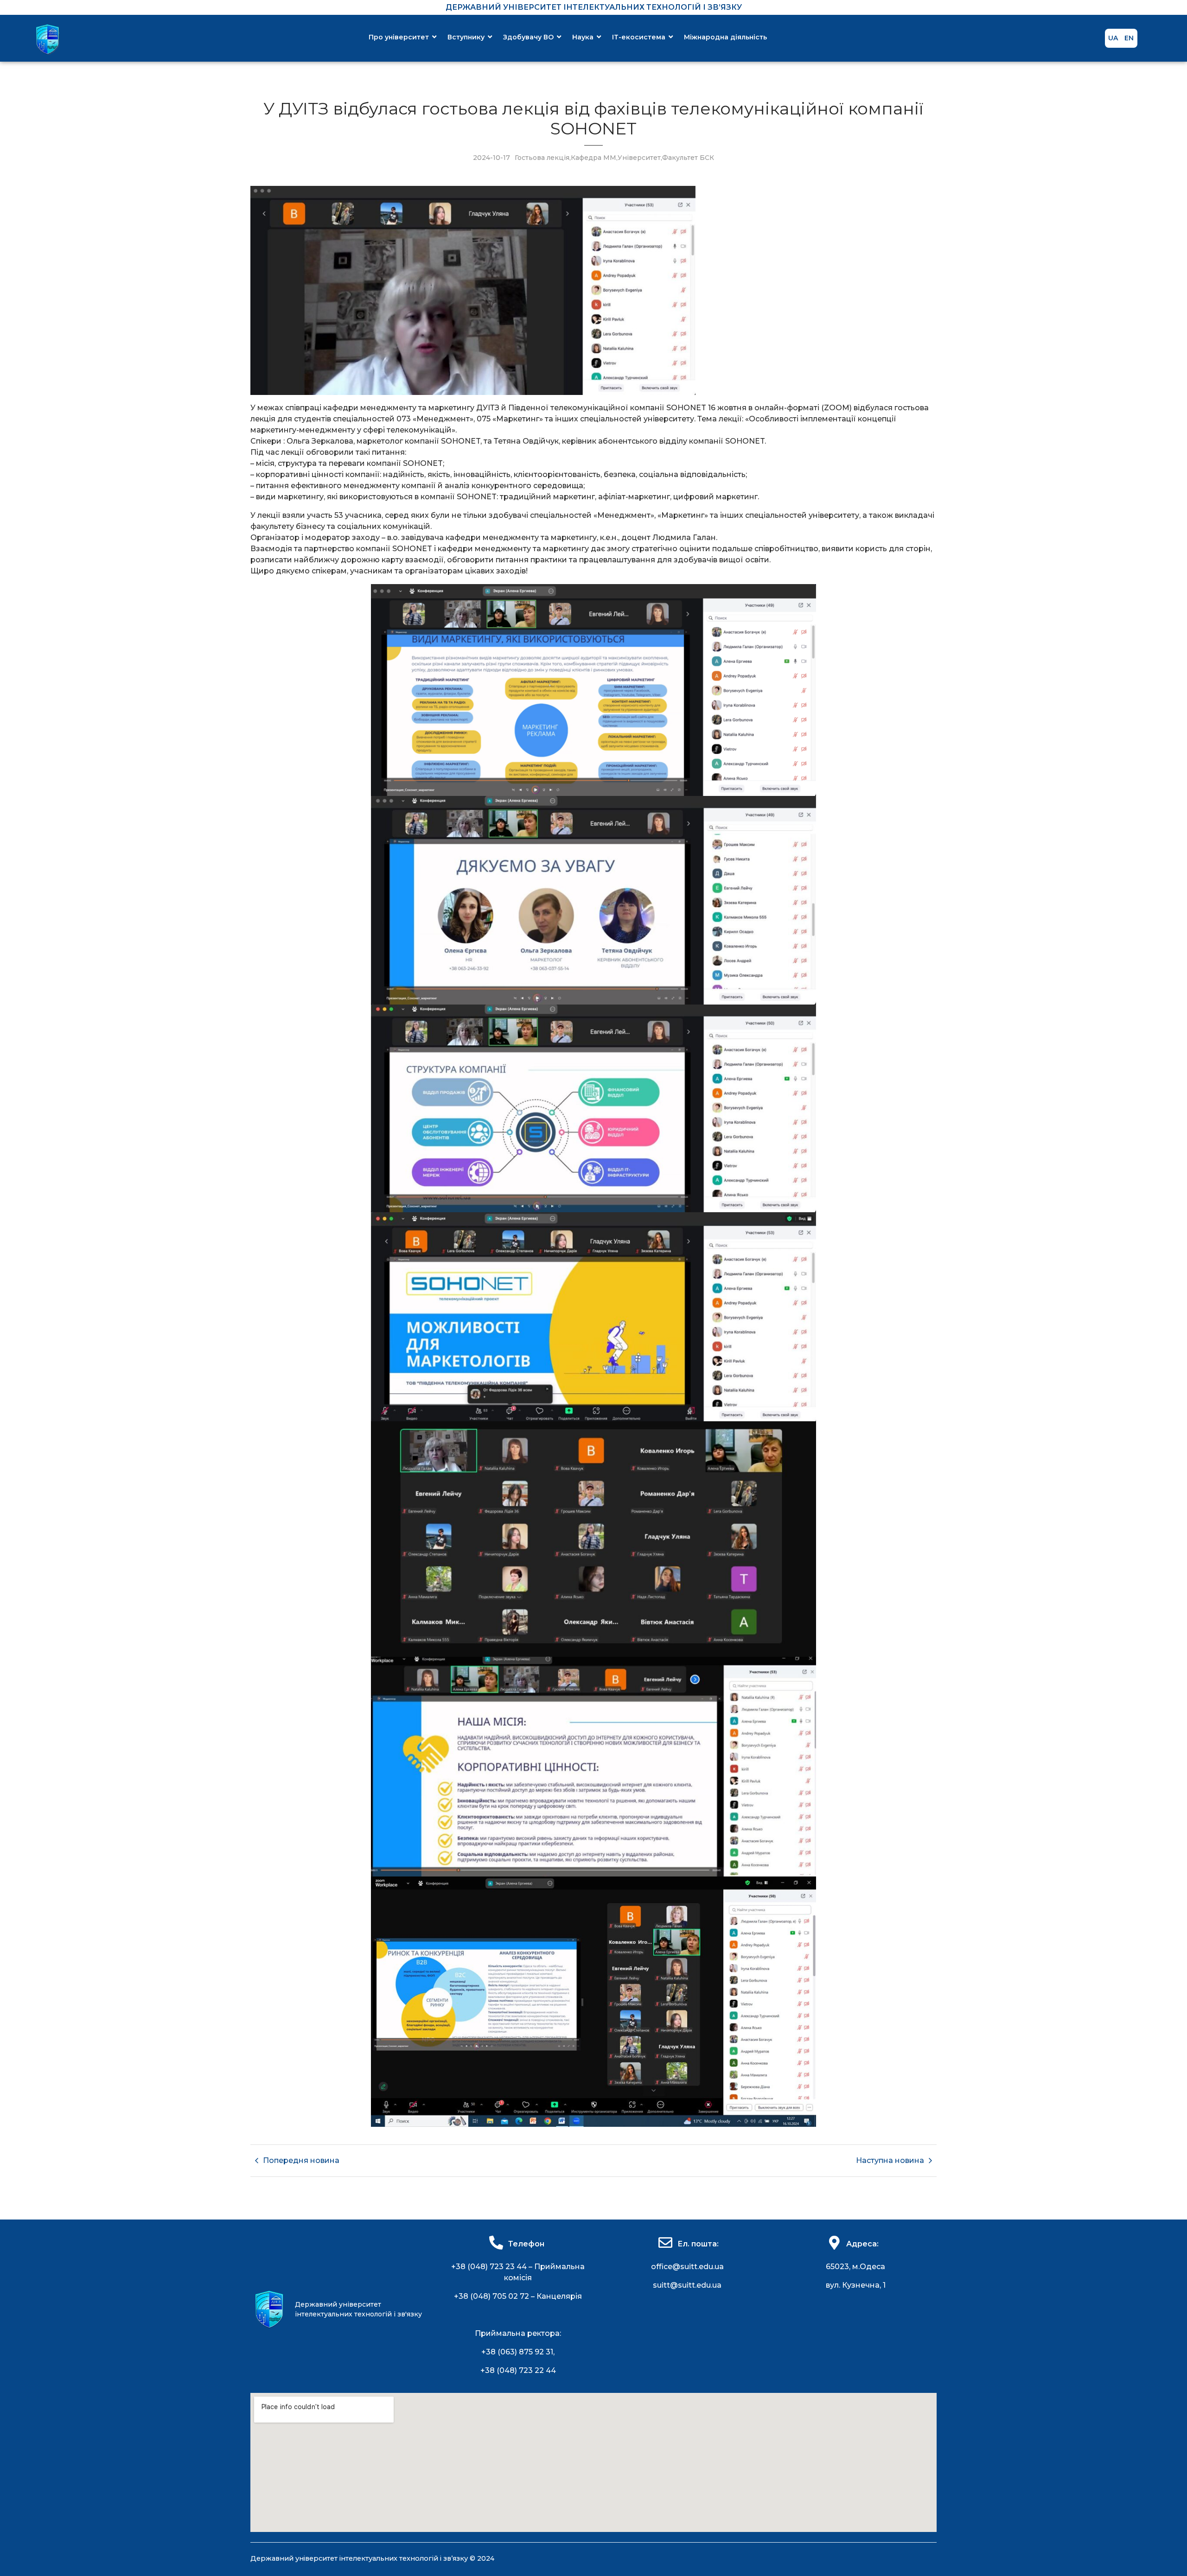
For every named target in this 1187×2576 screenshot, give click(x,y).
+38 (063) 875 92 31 (517, 2352)
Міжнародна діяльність (725, 37)
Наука (583, 37)
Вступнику (466, 37)
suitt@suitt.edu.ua (687, 2285)
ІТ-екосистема (639, 37)
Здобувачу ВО (528, 37)
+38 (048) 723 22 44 (518, 2370)
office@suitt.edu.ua (687, 2267)
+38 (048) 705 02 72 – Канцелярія (518, 2296)
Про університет (399, 37)
